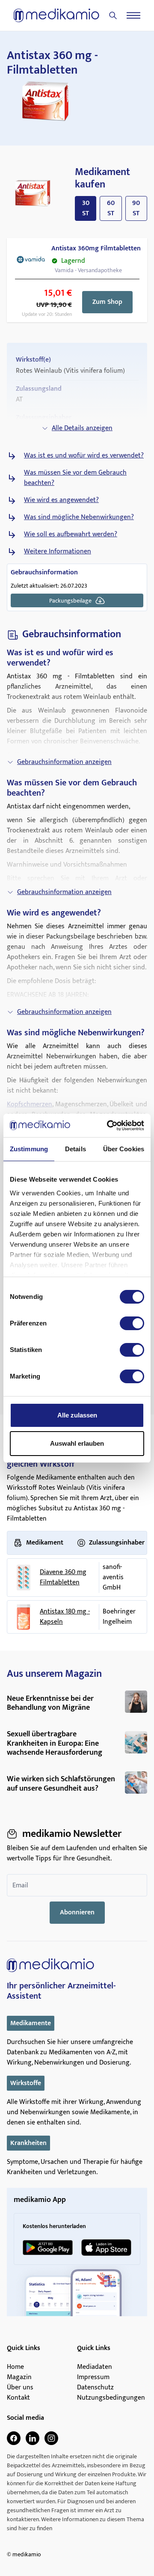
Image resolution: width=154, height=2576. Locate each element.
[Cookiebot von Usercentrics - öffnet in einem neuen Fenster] (109, 1126)
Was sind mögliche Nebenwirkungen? (79, 517)
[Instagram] (51, 2438)
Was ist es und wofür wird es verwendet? (84, 456)
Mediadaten (95, 2367)
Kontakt (18, 2398)
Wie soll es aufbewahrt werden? (71, 535)
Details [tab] (76, 1149)
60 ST (111, 208)
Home (15, 2367)
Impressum (93, 2377)
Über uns (20, 2388)
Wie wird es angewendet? (61, 500)
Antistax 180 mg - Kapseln (65, 1617)
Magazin (19, 2377)
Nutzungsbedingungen (111, 2398)
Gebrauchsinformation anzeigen (64, 762)
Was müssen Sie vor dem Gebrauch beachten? (75, 478)
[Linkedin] (33, 2438)
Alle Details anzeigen (82, 428)
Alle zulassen (77, 1415)
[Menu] (133, 15)
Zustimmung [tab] (29, 1149)
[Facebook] (14, 2438)
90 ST (136, 208)
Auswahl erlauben (77, 1443)
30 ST (86, 208)
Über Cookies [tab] (124, 1149)
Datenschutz (95, 2388)
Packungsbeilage (70, 601)
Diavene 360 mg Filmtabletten (63, 1578)
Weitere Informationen (58, 552)
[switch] (132, 1323)
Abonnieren (77, 1912)
